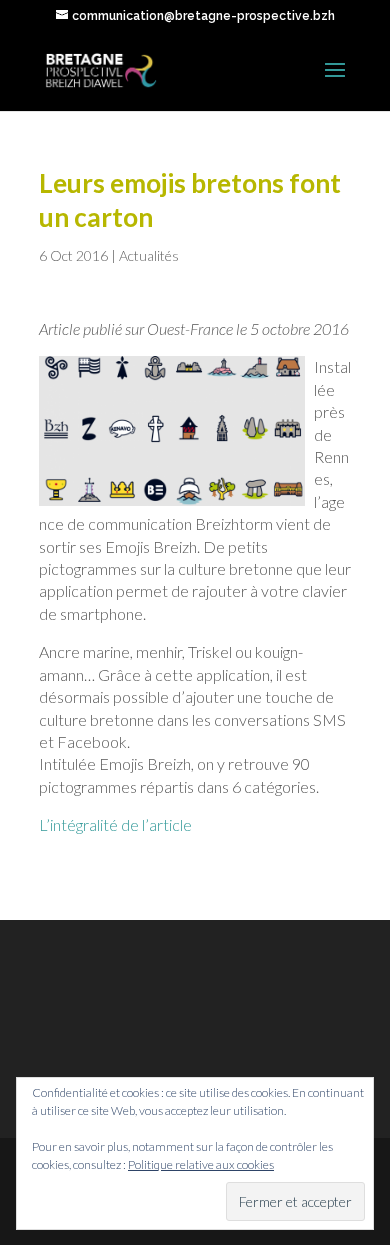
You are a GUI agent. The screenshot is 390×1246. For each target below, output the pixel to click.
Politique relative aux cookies (201, 1164)
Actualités (149, 255)
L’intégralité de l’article (115, 824)
